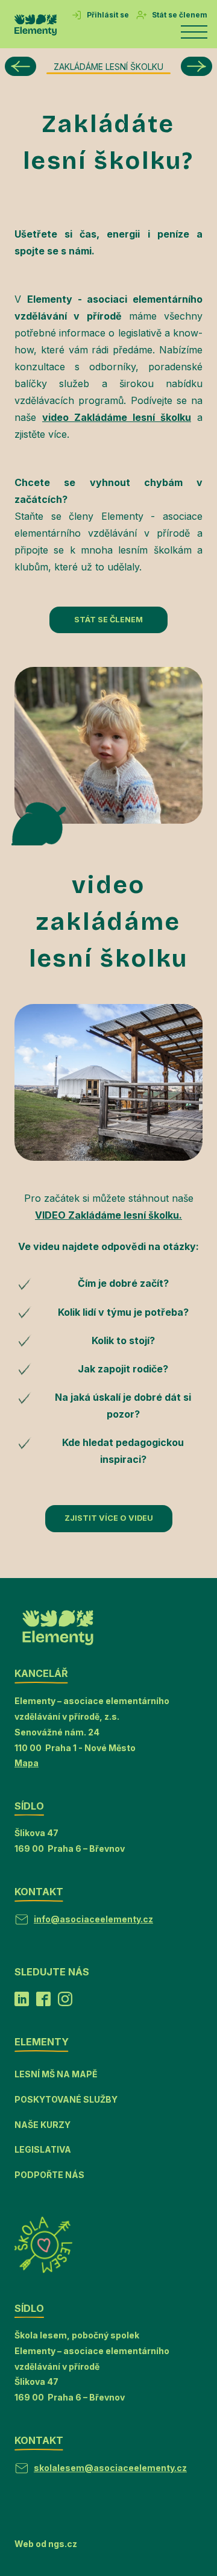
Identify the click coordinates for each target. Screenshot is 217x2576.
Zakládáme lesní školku (108, 67)
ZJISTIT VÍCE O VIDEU (109, 1518)
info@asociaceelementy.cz (93, 1919)
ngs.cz (63, 2544)
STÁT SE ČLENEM (108, 620)
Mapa (27, 1763)
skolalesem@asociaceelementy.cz (110, 2468)
